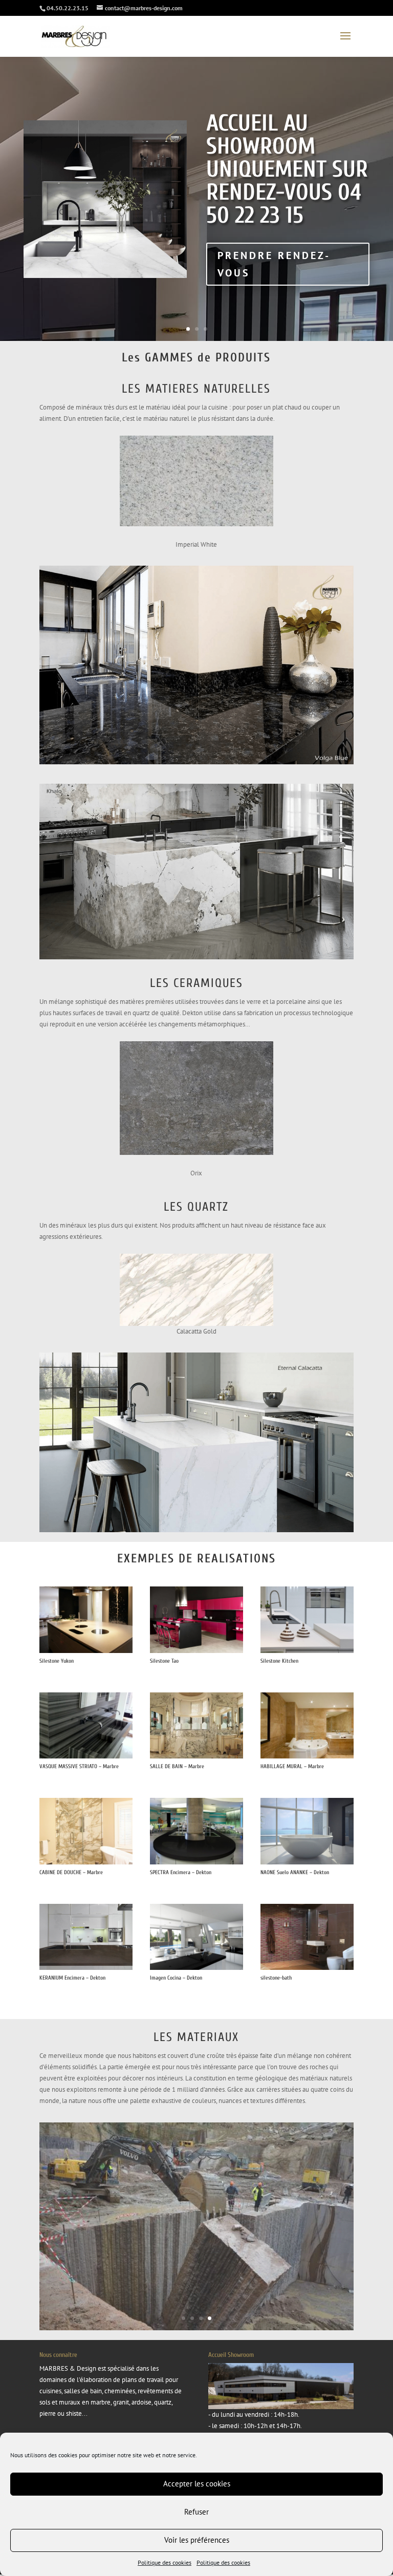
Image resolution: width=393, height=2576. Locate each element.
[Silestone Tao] (196, 1651)
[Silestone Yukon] (86, 1651)
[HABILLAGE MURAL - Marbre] (307, 1756)
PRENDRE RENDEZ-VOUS (274, 264)
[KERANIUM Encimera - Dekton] (86, 1968)
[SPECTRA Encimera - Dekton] (196, 1862)
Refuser (196, 2512)
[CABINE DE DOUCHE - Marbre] (86, 1862)
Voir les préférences (197, 2540)
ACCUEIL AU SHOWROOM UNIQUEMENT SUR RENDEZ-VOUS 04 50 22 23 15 (287, 169)
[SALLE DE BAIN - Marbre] (196, 1756)
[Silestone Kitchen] (307, 1651)
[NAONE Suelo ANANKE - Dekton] (307, 1862)
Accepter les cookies (197, 2484)
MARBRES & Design (68, 2352)
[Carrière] (196, 2312)
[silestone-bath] (307, 1968)
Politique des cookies (165, 2562)
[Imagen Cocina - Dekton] (196, 1968)
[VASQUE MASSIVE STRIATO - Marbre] (86, 1756)
